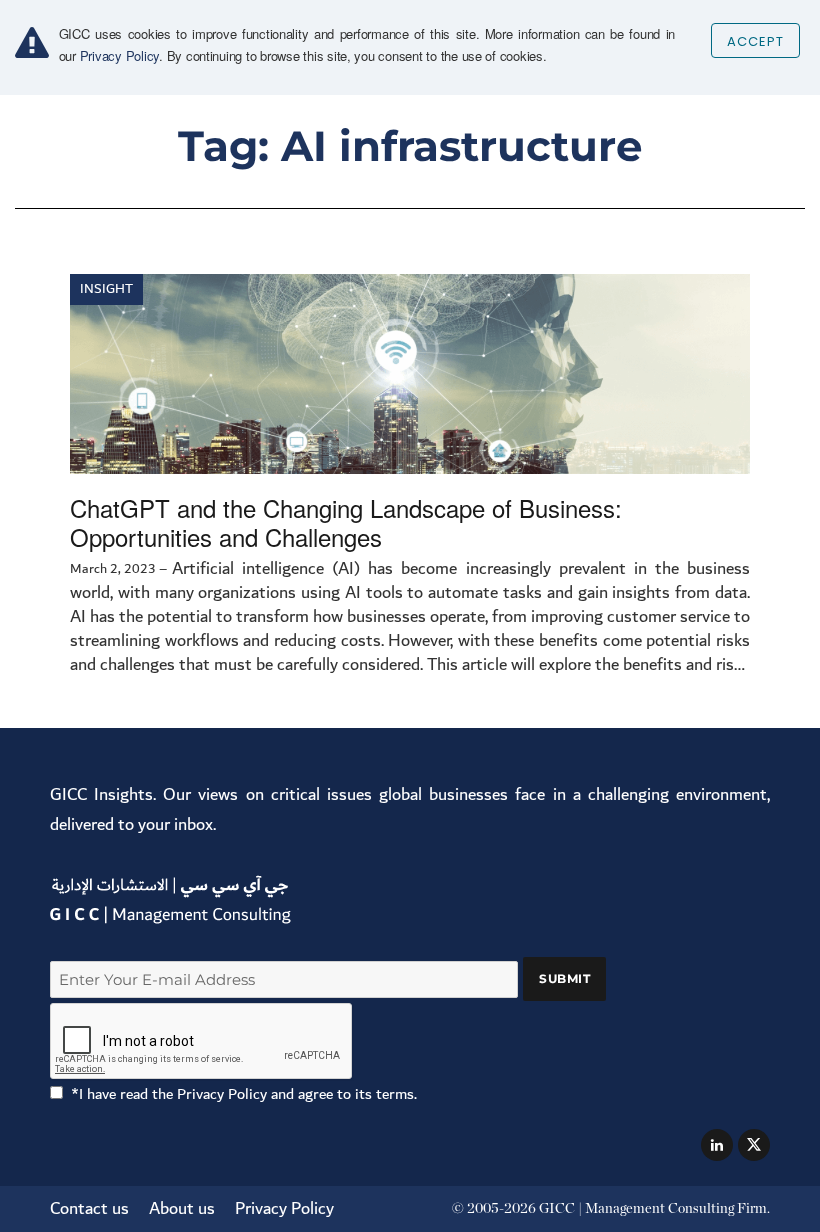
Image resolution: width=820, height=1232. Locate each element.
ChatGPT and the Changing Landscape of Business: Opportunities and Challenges (346, 522)
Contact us (89, 1208)
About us (182, 1208)
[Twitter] (754, 1145)
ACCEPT (755, 41)
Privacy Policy (284, 1208)
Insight (106, 289)
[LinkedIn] (717, 1145)
